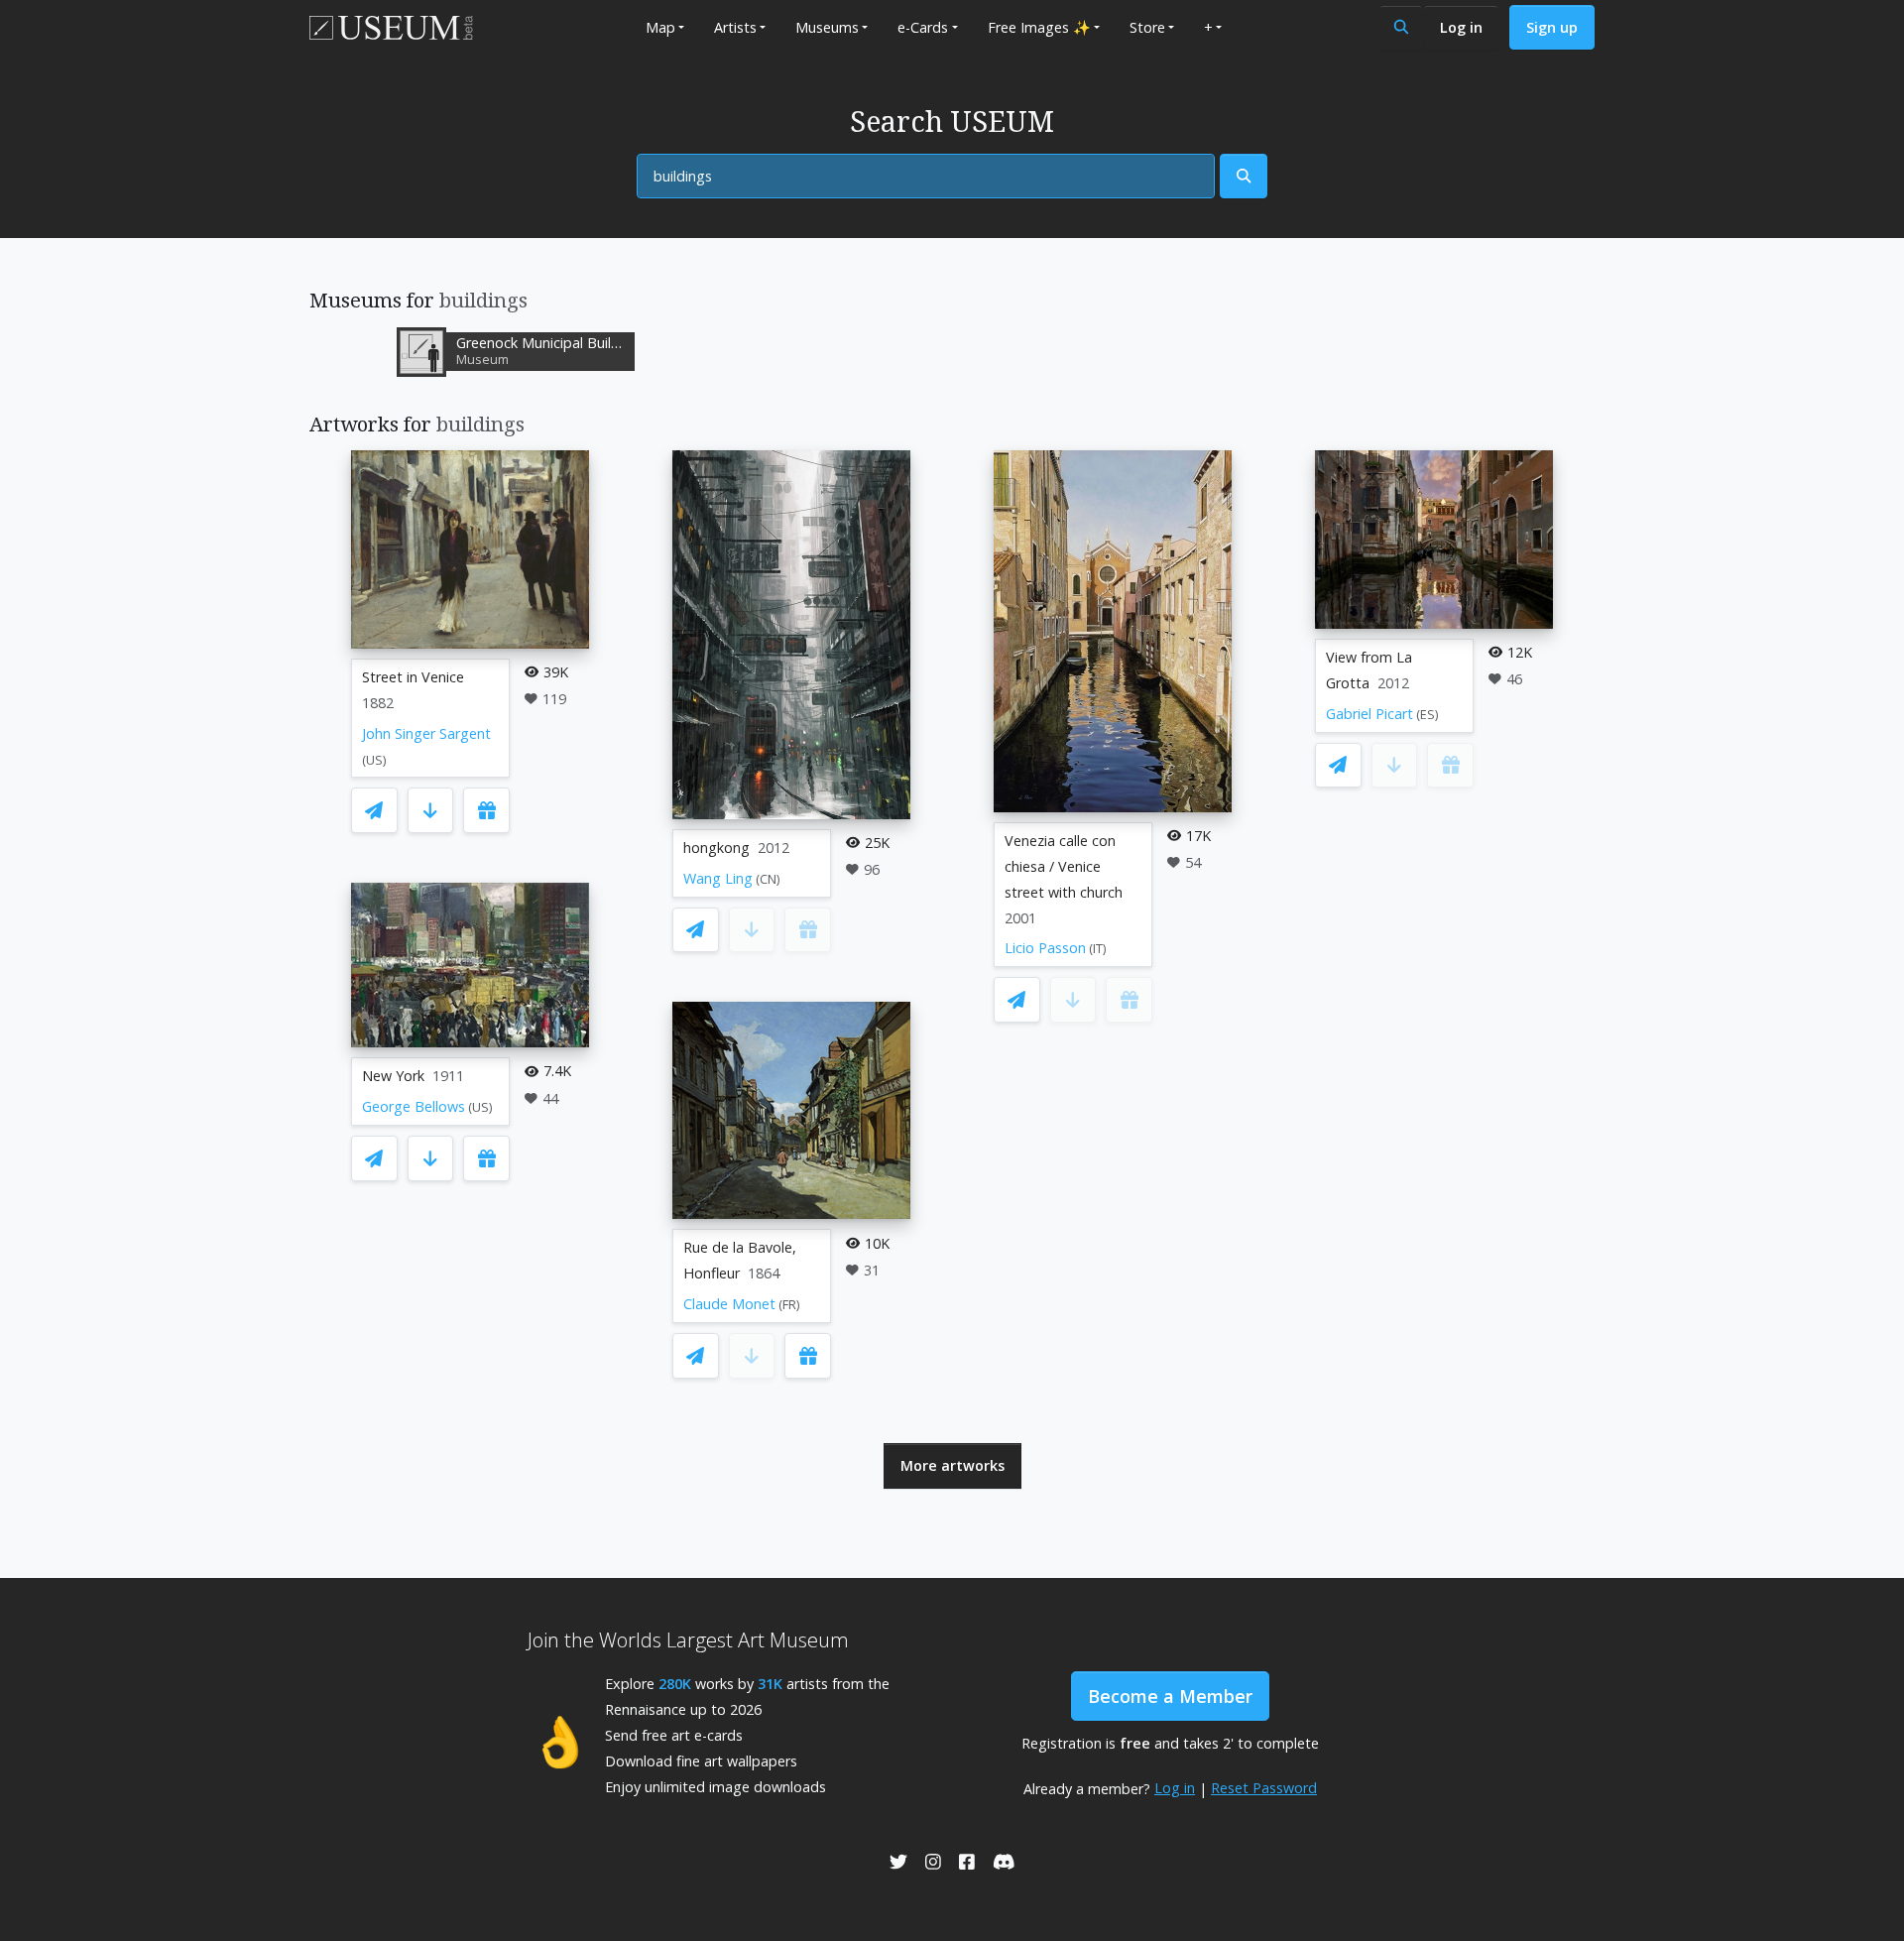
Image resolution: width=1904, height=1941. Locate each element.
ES (1428, 715)
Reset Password (1264, 1788)
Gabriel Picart (1369, 714)
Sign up (1552, 27)
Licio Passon (1045, 948)
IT (1098, 949)
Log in (1461, 27)
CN (768, 879)
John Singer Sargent (426, 733)
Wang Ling (718, 878)
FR (789, 1305)
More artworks (952, 1465)
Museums (827, 27)
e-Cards (923, 27)
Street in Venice (413, 677)
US (374, 760)
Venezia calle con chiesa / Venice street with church (1064, 866)
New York (393, 1076)
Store (1147, 27)
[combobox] (926, 177)
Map (660, 27)
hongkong (716, 848)
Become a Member (1170, 1696)
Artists (735, 27)
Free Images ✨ (1039, 27)
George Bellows (414, 1106)
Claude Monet (729, 1304)
